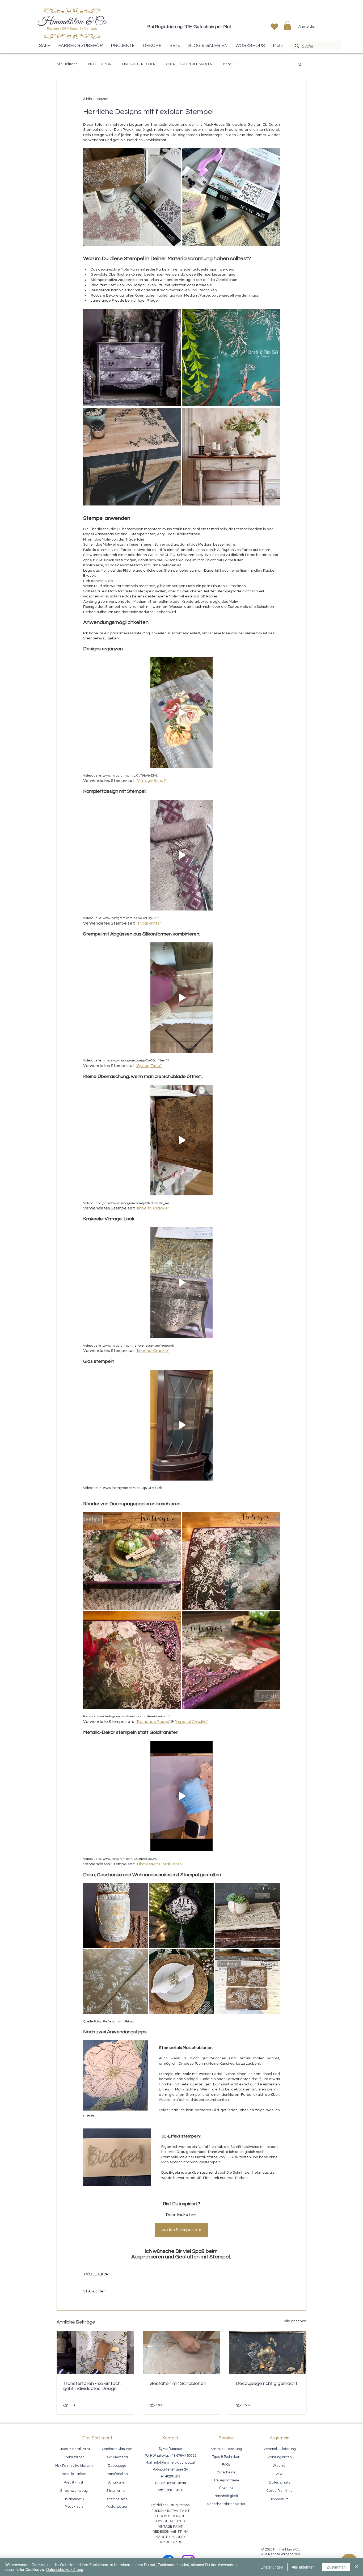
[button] (287, 26)
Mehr (227, 64)
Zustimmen (336, 2567)
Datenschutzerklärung (65, 2569)
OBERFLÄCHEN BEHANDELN (189, 64)
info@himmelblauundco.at (175, 2463)
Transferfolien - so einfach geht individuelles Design (92, 2386)
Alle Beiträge (67, 64)
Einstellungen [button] (272, 2567)
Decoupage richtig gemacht (267, 2383)
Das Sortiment (97, 2438)
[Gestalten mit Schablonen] (182, 2353)
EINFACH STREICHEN (139, 64)
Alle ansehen (295, 2321)
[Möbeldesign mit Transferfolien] (95, 2353)
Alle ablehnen (303, 2567)
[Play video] (181, 712)
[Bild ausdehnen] (132, 197)
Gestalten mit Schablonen (178, 2383)
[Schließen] (357, 2567)
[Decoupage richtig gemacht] (268, 2353)
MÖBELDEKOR (100, 64)
